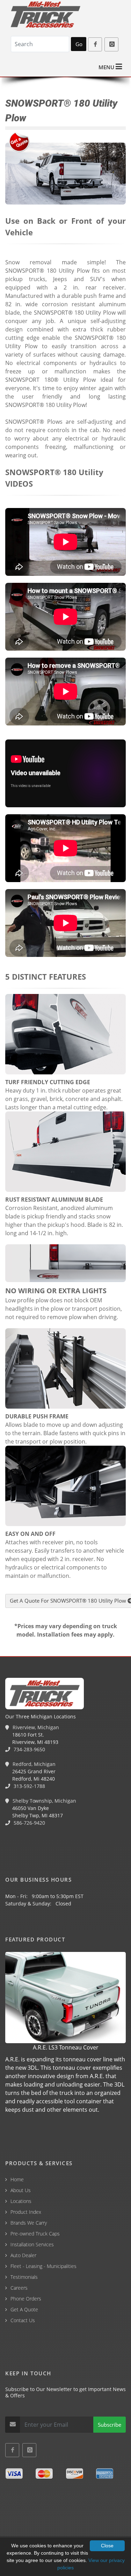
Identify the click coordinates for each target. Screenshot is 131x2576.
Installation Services (32, 2244)
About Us (21, 2190)
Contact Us (23, 2320)
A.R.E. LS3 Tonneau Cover (66, 2047)
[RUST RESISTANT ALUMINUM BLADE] (65, 1153)
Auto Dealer (23, 2255)
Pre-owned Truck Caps (35, 2234)
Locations (21, 2201)
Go (79, 44)
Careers (19, 2288)
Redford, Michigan (33, 1764)
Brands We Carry (29, 2223)
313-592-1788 (29, 1786)
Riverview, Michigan (35, 1727)
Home (17, 2179)
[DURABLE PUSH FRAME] (65, 1369)
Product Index (26, 2212)
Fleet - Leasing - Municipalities (43, 2266)
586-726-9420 (29, 1823)
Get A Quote (24, 2309)
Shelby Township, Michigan (44, 1801)
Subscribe (110, 2425)
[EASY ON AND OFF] (65, 1487)
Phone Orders (26, 2299)
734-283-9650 (29, 1749)
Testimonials (24, 2277)
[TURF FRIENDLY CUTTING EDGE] (65, 1035)
